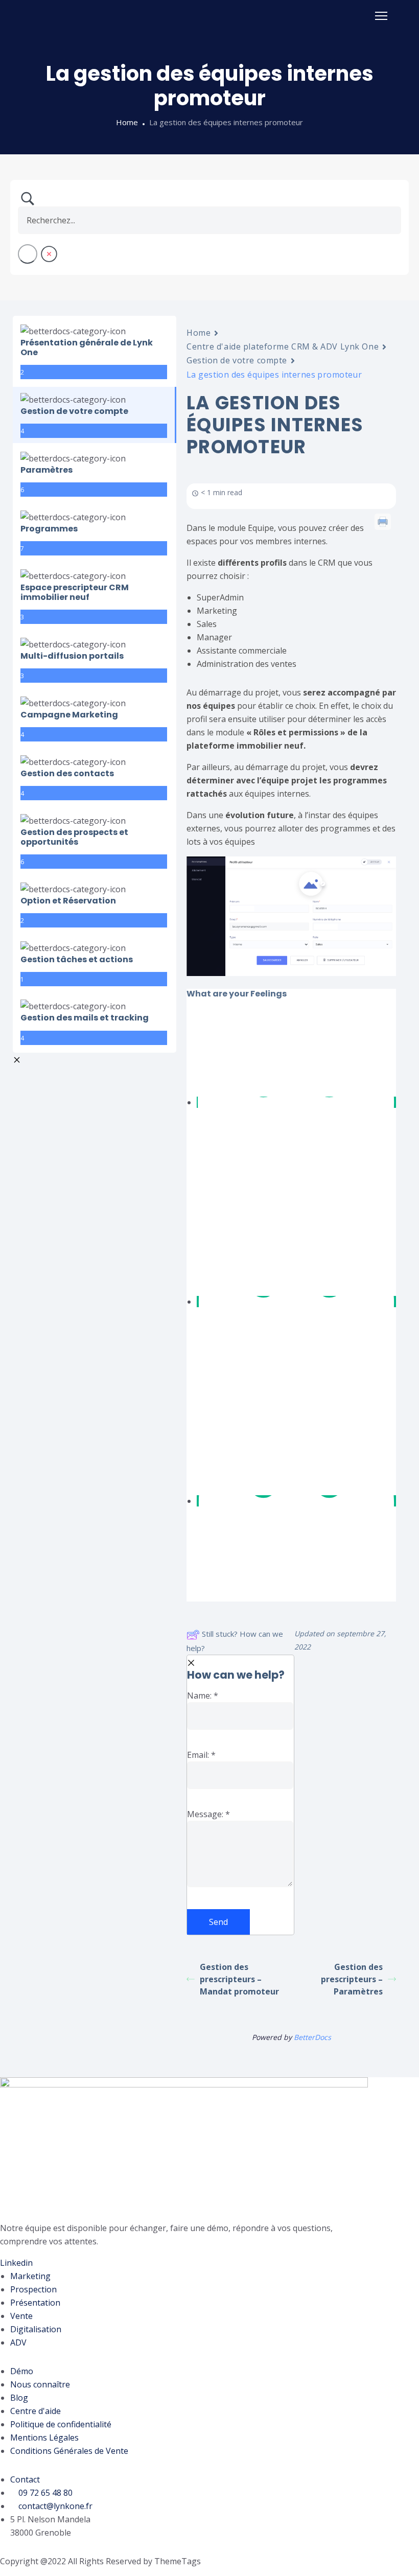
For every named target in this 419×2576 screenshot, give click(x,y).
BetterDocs (312, 2037)
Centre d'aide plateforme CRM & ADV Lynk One (283, 346)
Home (127, 122)
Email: (201, 1755)
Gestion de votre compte (237, 360)
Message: (208, 1814)
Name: (203, 1696)
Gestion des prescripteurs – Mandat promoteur (239, 1979)
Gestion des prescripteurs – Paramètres (352, 1979)
